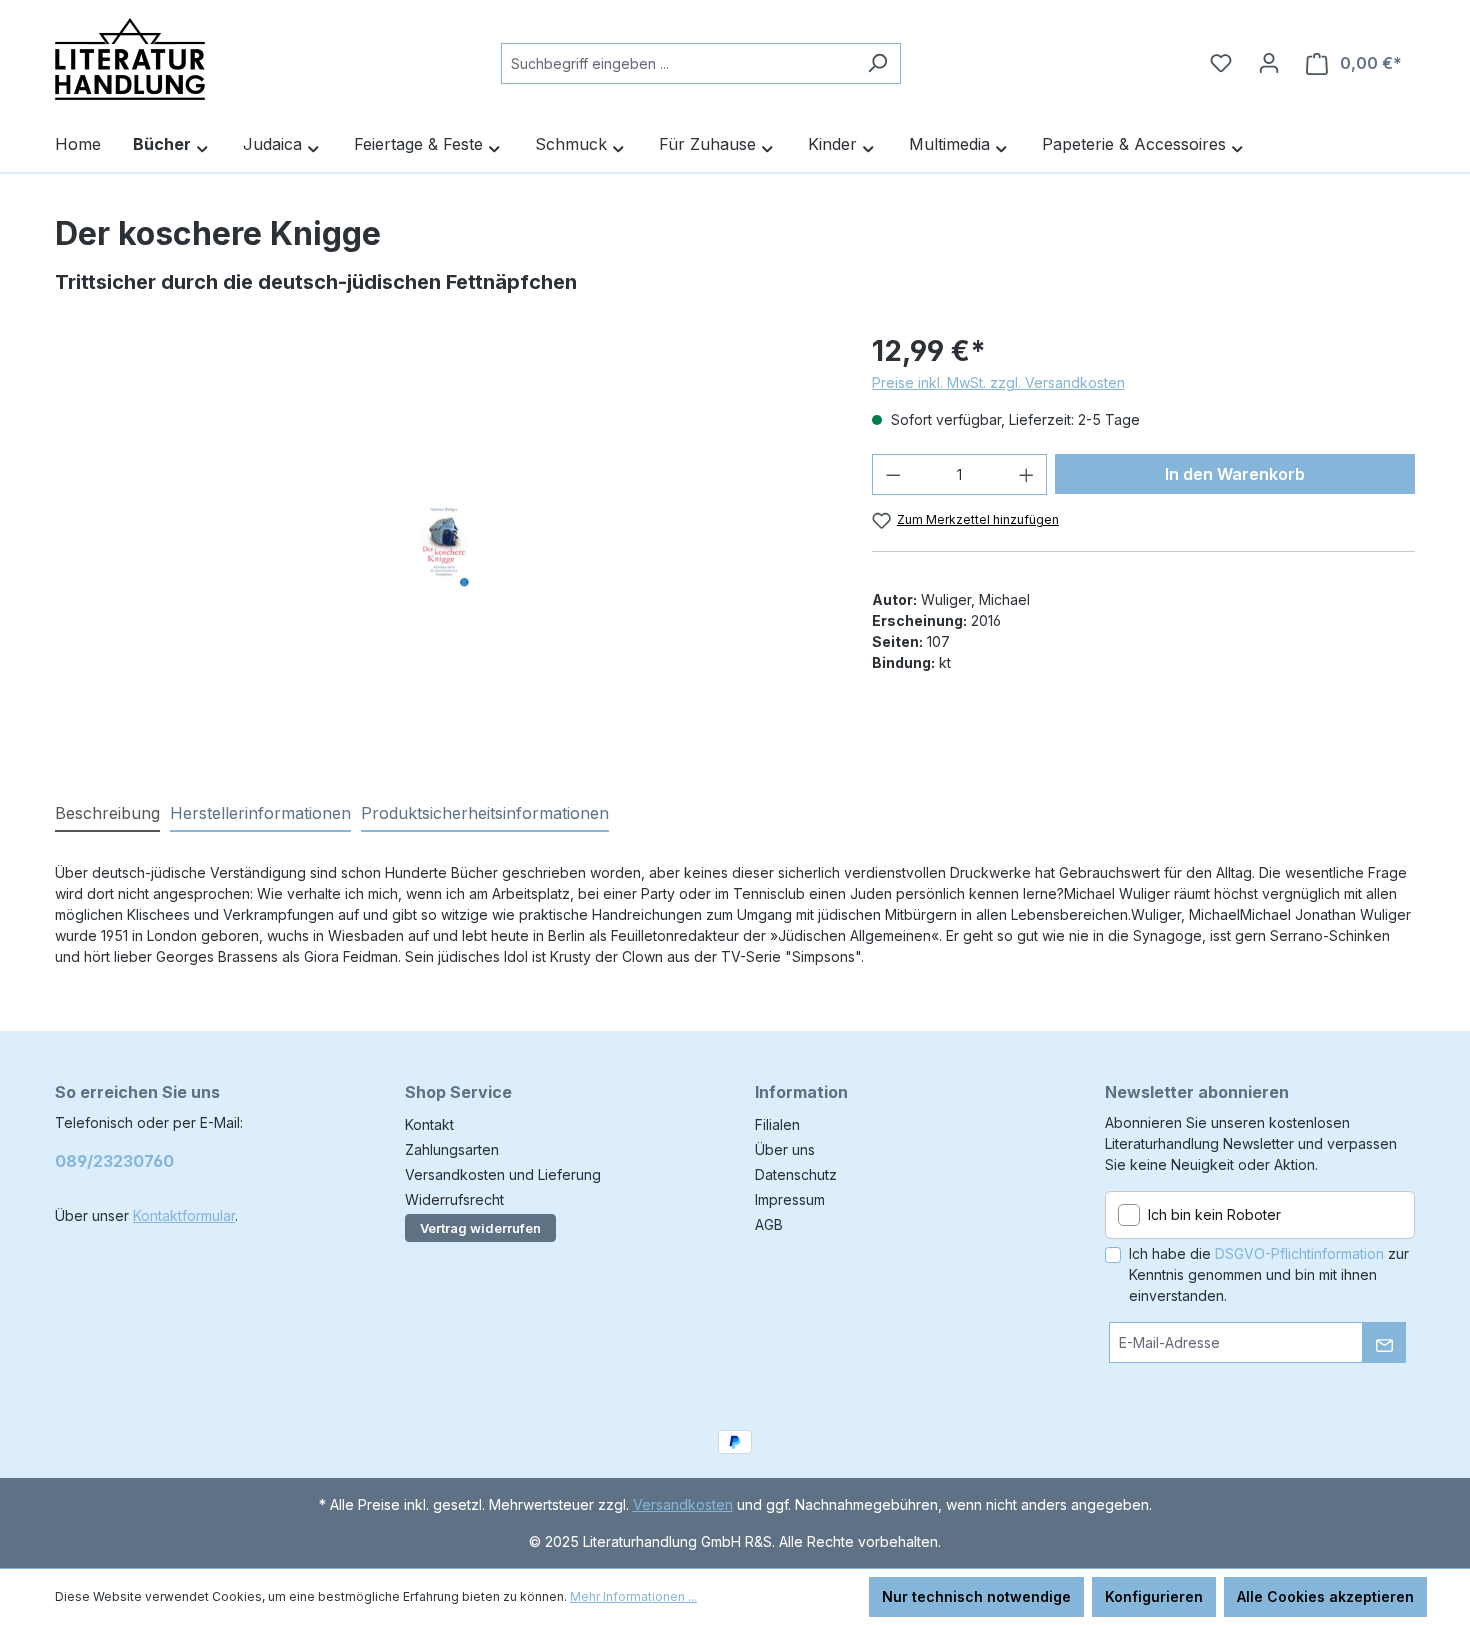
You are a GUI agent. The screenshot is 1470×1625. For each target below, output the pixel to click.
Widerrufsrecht (454, 1199)
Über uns (785, 1149)
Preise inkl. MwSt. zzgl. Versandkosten (998, 382)
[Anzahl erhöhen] (1027, 474)
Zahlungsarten (452, 1149)
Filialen (777, 1124)
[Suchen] (877, 63)
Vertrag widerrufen (480, 1228)
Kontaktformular (184, 1215)
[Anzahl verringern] (893, 474)
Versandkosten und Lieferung (503, 1174)
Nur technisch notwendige (976, 1596)
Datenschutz (796, 1174)
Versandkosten (683, 1504)
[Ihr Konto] (1269, 63)
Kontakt (429, 1124)
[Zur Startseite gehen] (130, 59)
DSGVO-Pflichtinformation (1299, 1253)
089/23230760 (114, 1161)
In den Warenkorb (1235, 474)
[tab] (107, 814)
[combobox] (678, 63)
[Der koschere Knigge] (443, 545)
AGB (769, 1224)
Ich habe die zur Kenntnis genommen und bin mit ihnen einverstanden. (1269, 1274)
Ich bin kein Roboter (1214, 1214)
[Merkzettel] (1221, 63)
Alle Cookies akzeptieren (1325, 1596)
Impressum (790, 1199)
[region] (443, 545)
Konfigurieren (1154, 1596)
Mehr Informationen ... (633, 1596)
